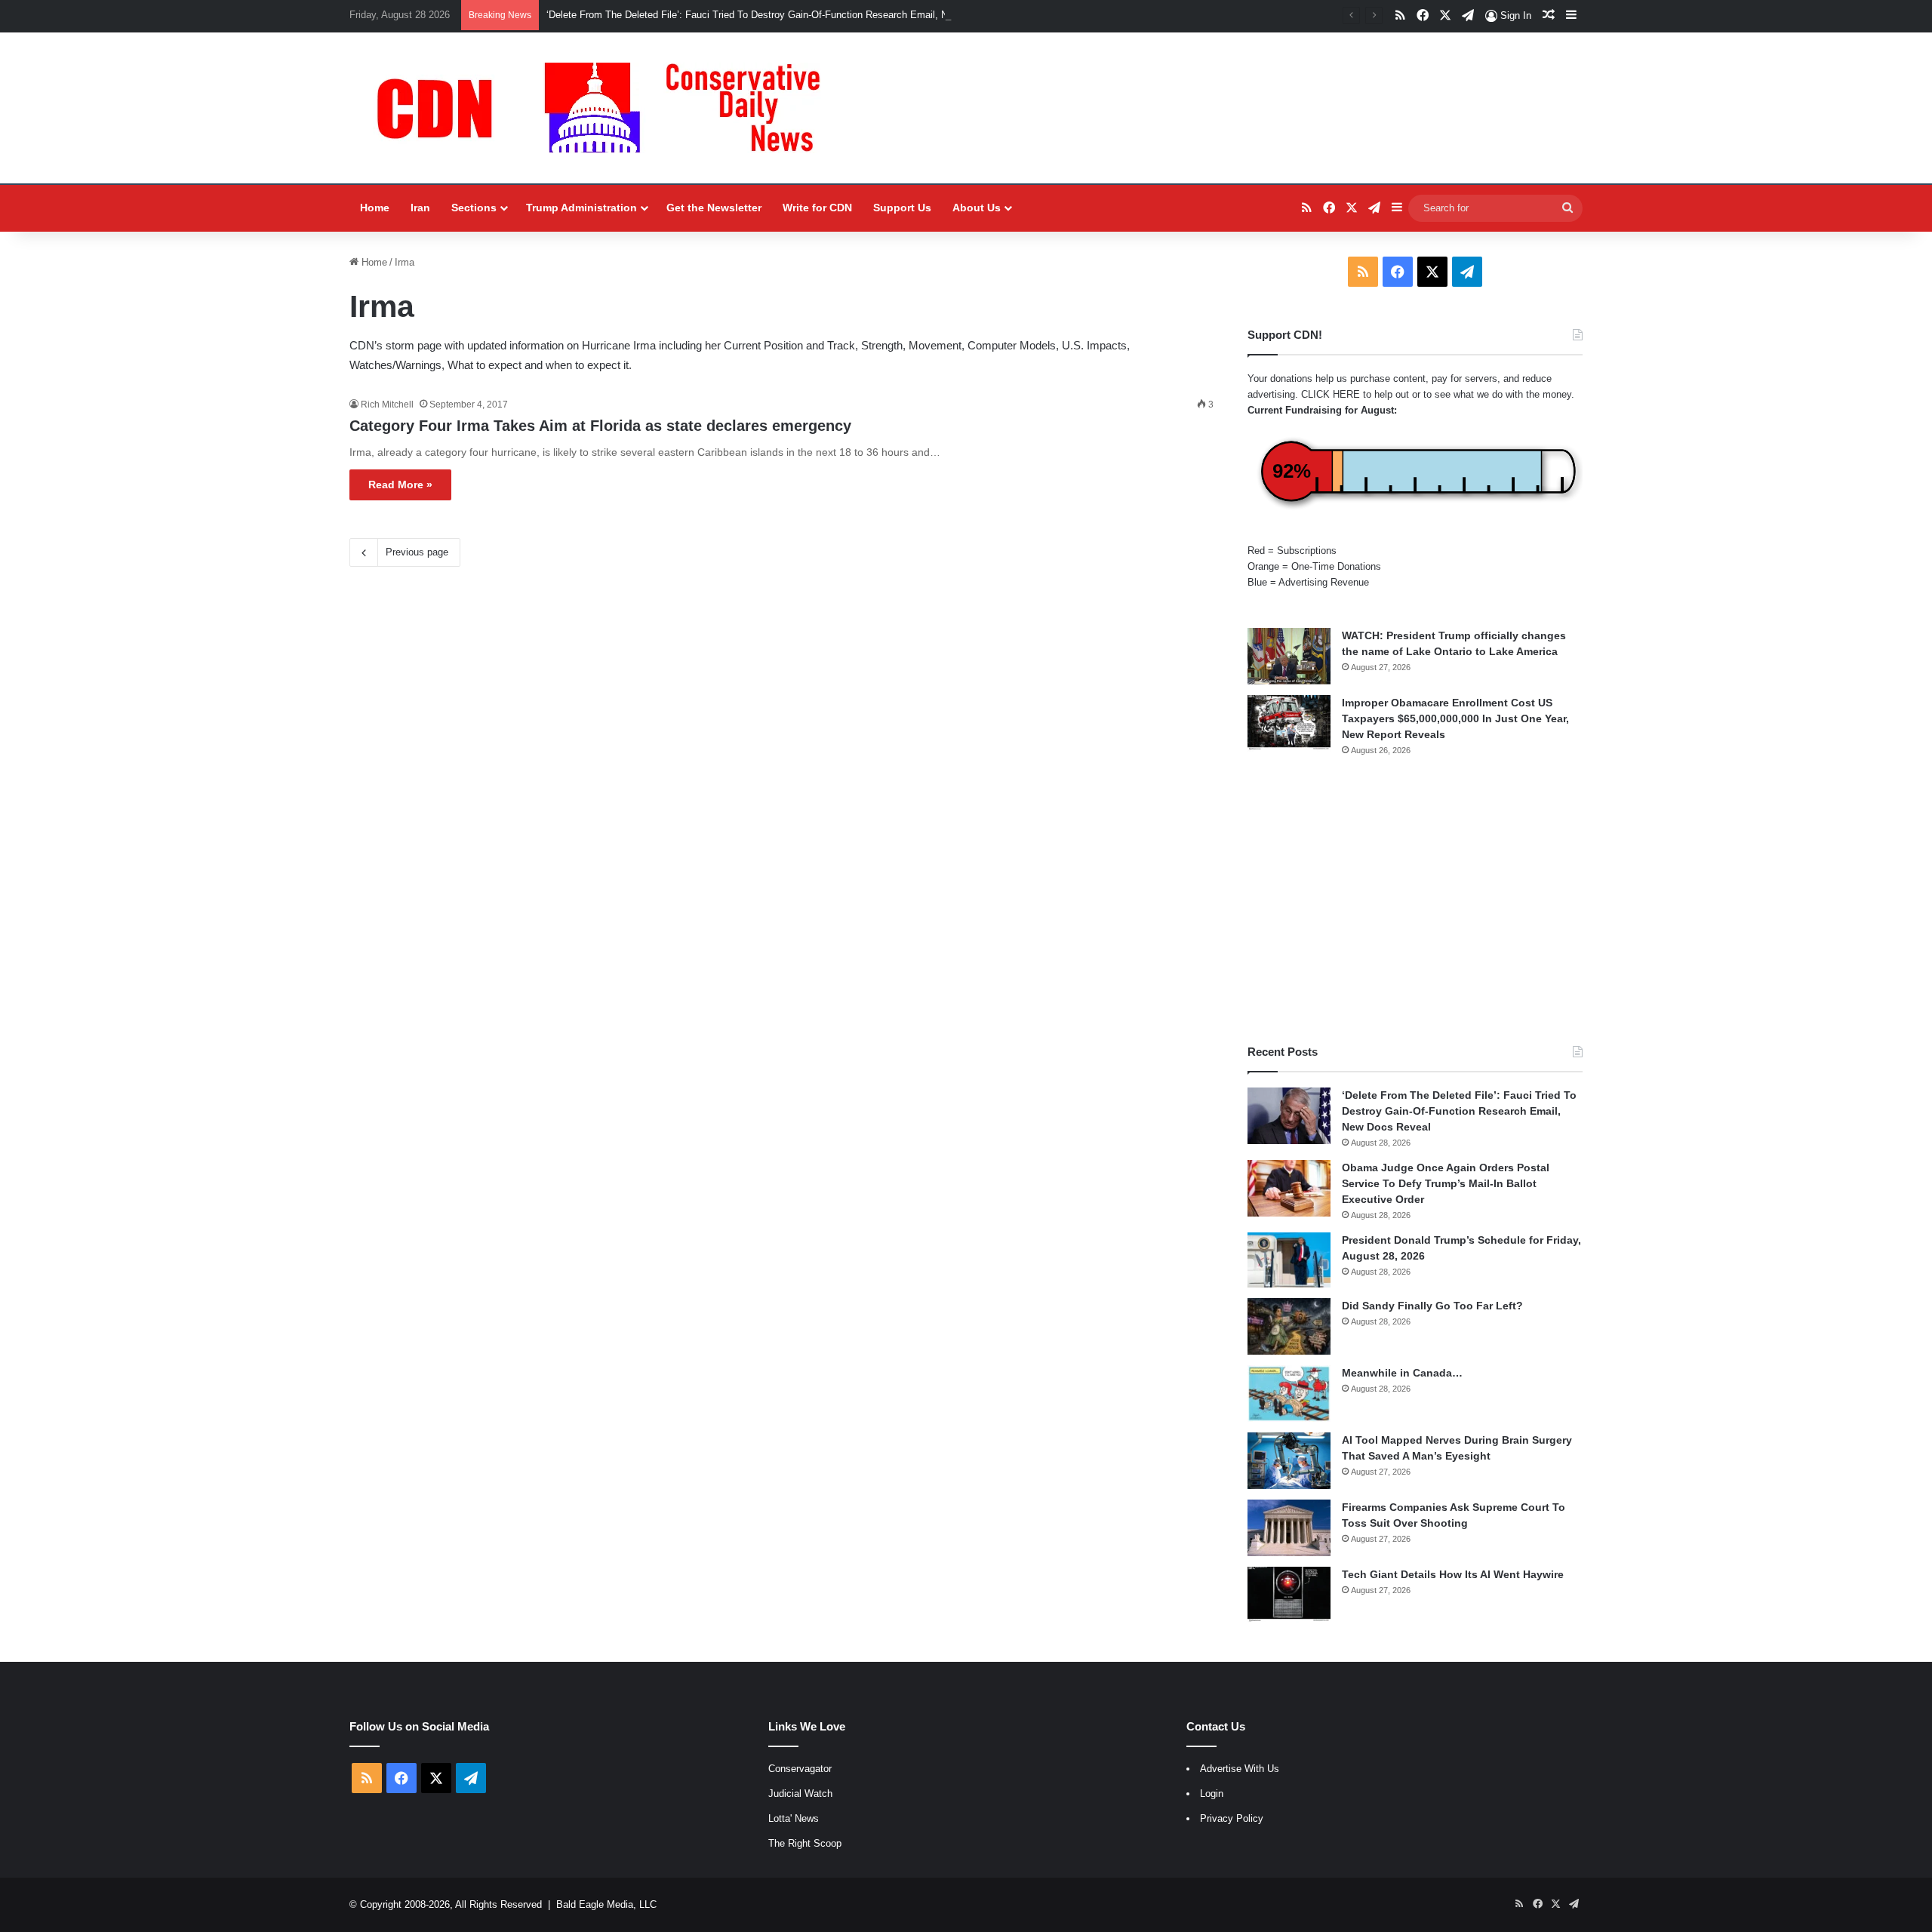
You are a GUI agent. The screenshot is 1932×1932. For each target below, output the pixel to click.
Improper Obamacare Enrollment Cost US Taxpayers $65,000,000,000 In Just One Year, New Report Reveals (1455, 718)
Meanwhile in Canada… (1402, 1373)
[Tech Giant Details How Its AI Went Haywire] (1289, 1595)
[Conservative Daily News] (606, 108)
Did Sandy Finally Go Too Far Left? (1432, 1306)
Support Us (902, 208)
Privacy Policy (1232, 1818)
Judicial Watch (800, 1794)
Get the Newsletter (714, 208)
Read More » (400, 485)
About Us (977, 208)
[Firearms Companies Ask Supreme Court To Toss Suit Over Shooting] (1289, 1528)
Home (375, 208)
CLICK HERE (1331, 394)
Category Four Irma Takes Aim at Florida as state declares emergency (600, 426)
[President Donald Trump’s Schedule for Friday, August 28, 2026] (1289, 1260)
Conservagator (800, 1769)
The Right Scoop (805, 1843)
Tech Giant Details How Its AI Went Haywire (1453, 1574)
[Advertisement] (1415, 900)
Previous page (417, 552)
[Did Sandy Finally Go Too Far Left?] (1289, 1326)
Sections (474, 208)
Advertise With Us (1240, 1769)
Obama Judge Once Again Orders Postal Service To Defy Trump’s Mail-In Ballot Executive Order (1446, 1183)
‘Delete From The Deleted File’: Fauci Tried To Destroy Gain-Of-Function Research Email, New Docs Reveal (783, 15)
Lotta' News (794, 1818)
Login (1212, 1794)
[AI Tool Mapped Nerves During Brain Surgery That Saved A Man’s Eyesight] (1289, 1461)
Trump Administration (581, 208)
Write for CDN (817, 208)
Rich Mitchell (387, 405)
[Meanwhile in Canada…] (1289, 1394)
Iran (420, 208)
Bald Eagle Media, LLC (606, 1904)
